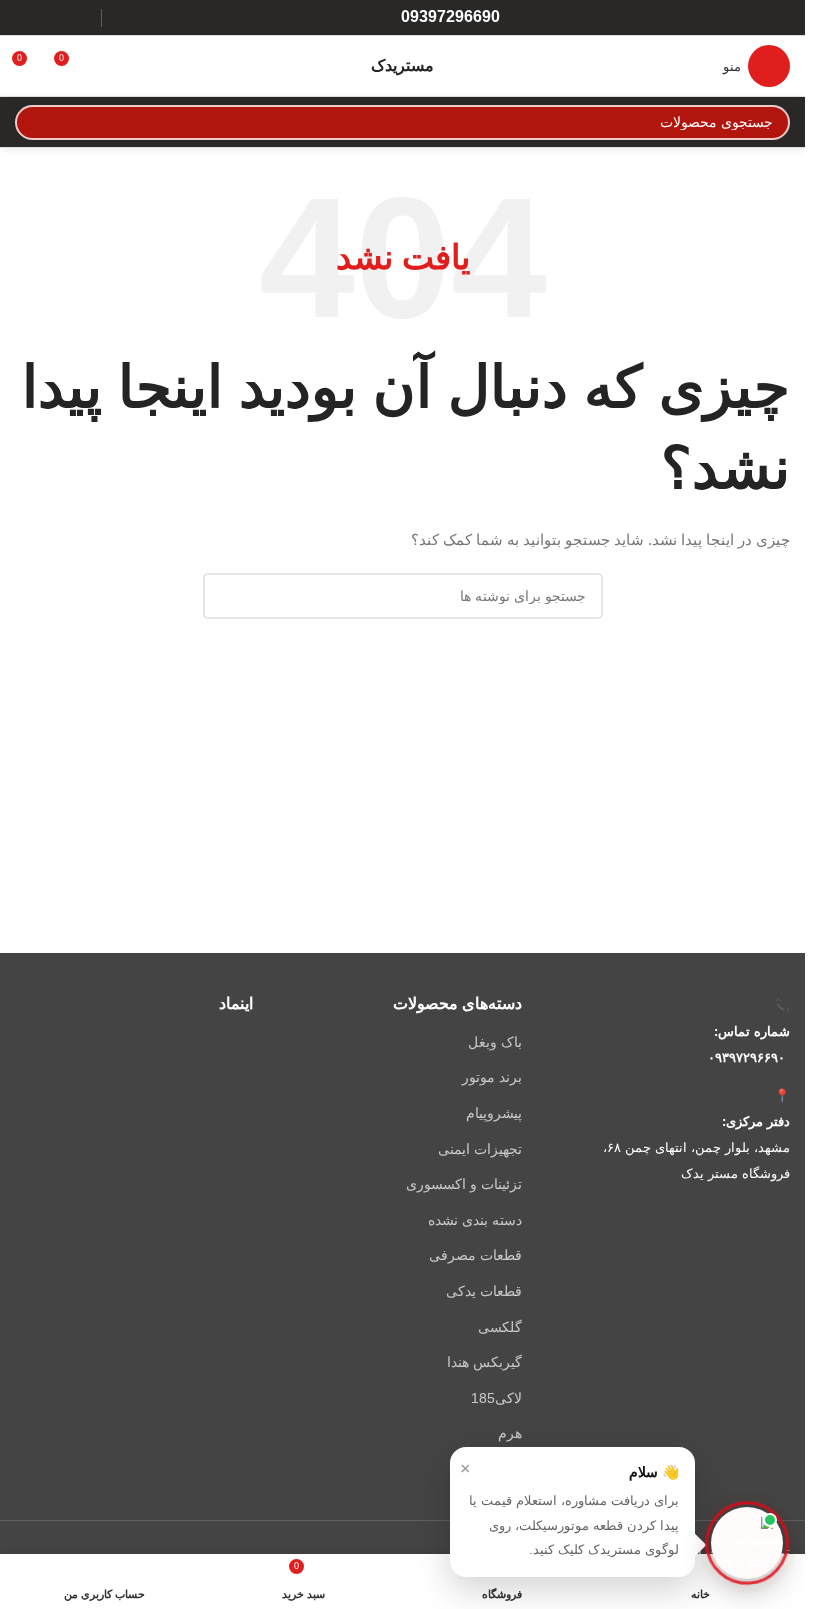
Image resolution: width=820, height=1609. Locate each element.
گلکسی (499, 1327)
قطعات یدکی (483, 1291)
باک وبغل (494, 1042)
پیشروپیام (493, 1113)
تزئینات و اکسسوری (463, 1184)
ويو (512, 1469)
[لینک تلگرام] (27, 17)
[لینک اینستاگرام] (78, 17)
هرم (509, 1433)
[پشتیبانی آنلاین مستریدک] (747, 1543)
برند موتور (491, 1077)
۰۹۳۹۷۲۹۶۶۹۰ (746, 1057)
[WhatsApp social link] (52, 17)
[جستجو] (32, 122)
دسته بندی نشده (474, 1220)
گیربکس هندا (484, 1362)
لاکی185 (496, 1398)
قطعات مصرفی (475, 1255)
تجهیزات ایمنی (479, 1149)
